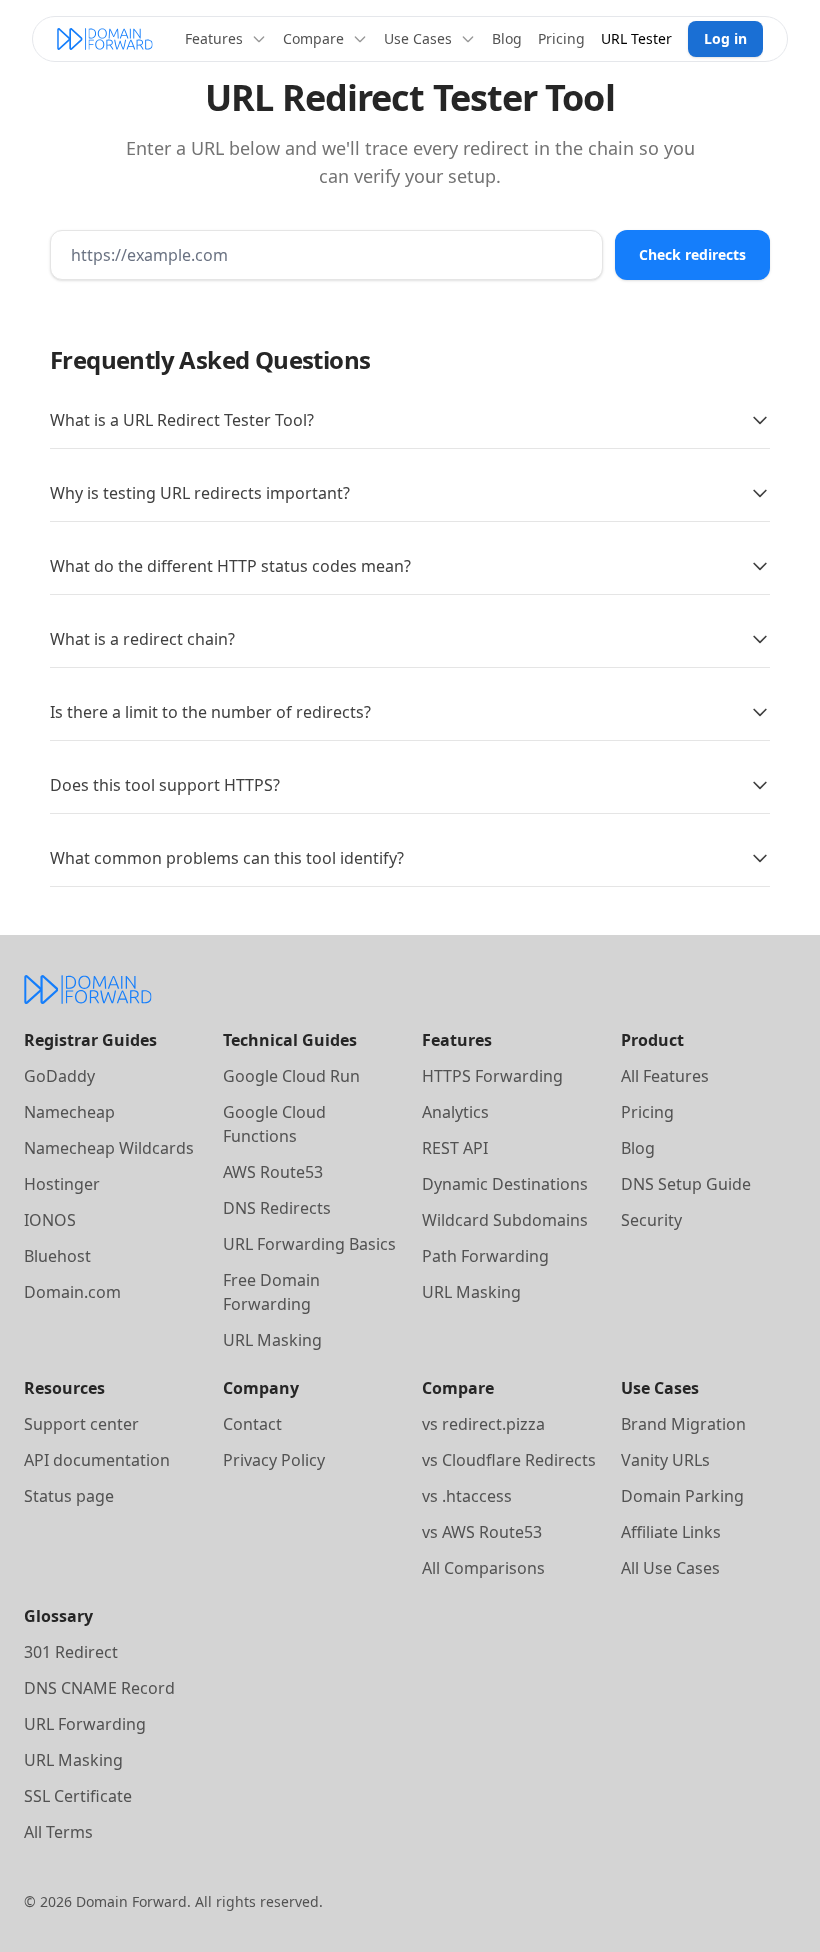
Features (214, 38)
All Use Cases (670, 1568)
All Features (665, 1076)
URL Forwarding (85, 1724)
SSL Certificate (78, 1796)
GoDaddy (59, 1076)
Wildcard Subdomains (505, 1220)
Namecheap (69, 1112)
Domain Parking (682, 1496)
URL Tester (636, 38)
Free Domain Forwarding (271, 1292)
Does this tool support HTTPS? (165, 785)
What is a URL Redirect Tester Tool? (182, 420)
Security (651, 1220)
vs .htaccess (467, 1496)
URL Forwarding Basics (309, 1244)
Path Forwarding (485, 1256)
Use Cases (418, 38)
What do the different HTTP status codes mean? (230, 566)
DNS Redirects (277, 1208)
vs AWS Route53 (482, 1532)
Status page (69, 1496)
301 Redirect (71, 1652)
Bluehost (57, 1256)
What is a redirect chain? (142, 639)
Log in (725, 38)
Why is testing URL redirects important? (200, 493)
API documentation (97, 1460)
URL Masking (272, 1340)
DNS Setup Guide (686, 1184)
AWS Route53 (273, 1172)
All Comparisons (483, 1568)
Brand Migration (683, 1424)
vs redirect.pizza (483, 1424)
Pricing (561, 38)
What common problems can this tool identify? (227, 858)
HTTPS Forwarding (492, 1076)
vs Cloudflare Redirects (509, 1460)
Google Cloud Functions (274, 1124)
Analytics (455, 1112)
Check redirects (692, 254)
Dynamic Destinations (505, 1184)
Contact (252, 1424)
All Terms (58, 1832)
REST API (455, 1148)
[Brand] (105, 39)
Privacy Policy (274, 1460)
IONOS (50, 1220)
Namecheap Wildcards (109, 1148)
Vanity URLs (665, 1460)
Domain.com (72, 1292)
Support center (81, 1424)
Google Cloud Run (291, 1076)
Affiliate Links (671, 1532)
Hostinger (62, 1184)
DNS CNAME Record (99, 1688)
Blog (507, 38)
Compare (313, 38)
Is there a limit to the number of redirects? (210, 712)
